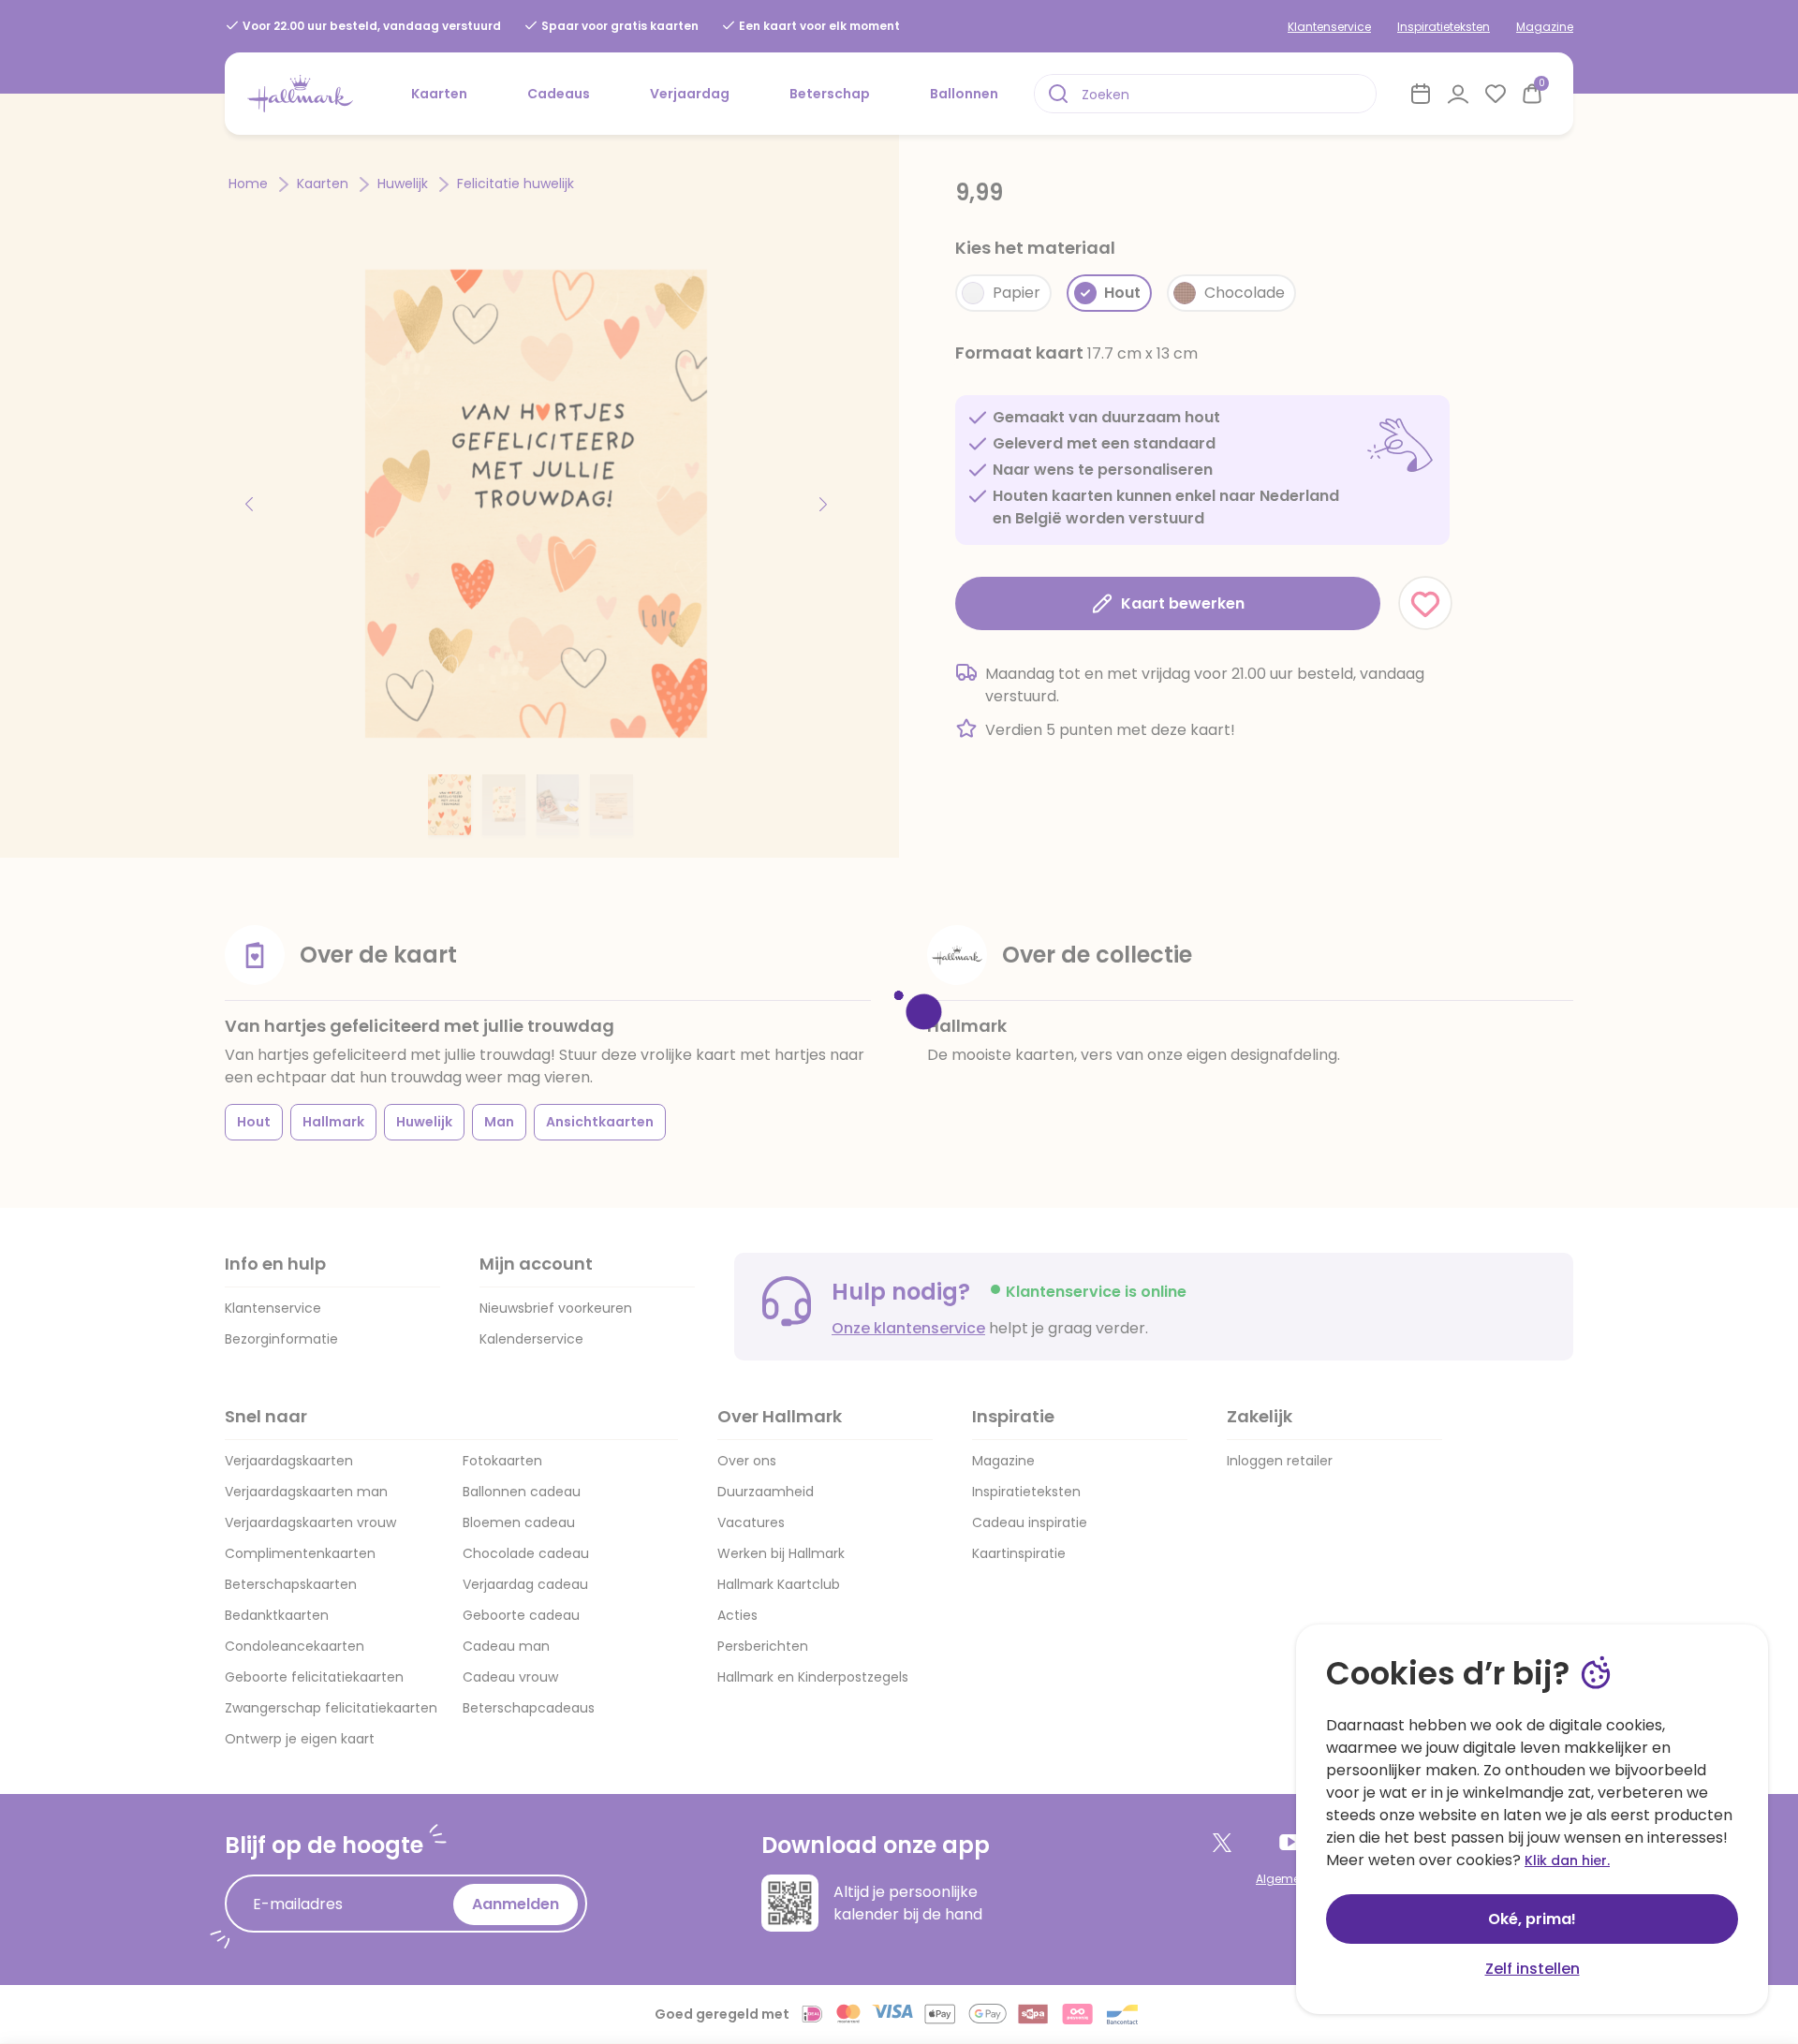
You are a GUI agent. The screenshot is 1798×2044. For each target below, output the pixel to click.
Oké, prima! (1532, 1919)
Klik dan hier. (1567, 1860)
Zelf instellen (1533, 1969)
